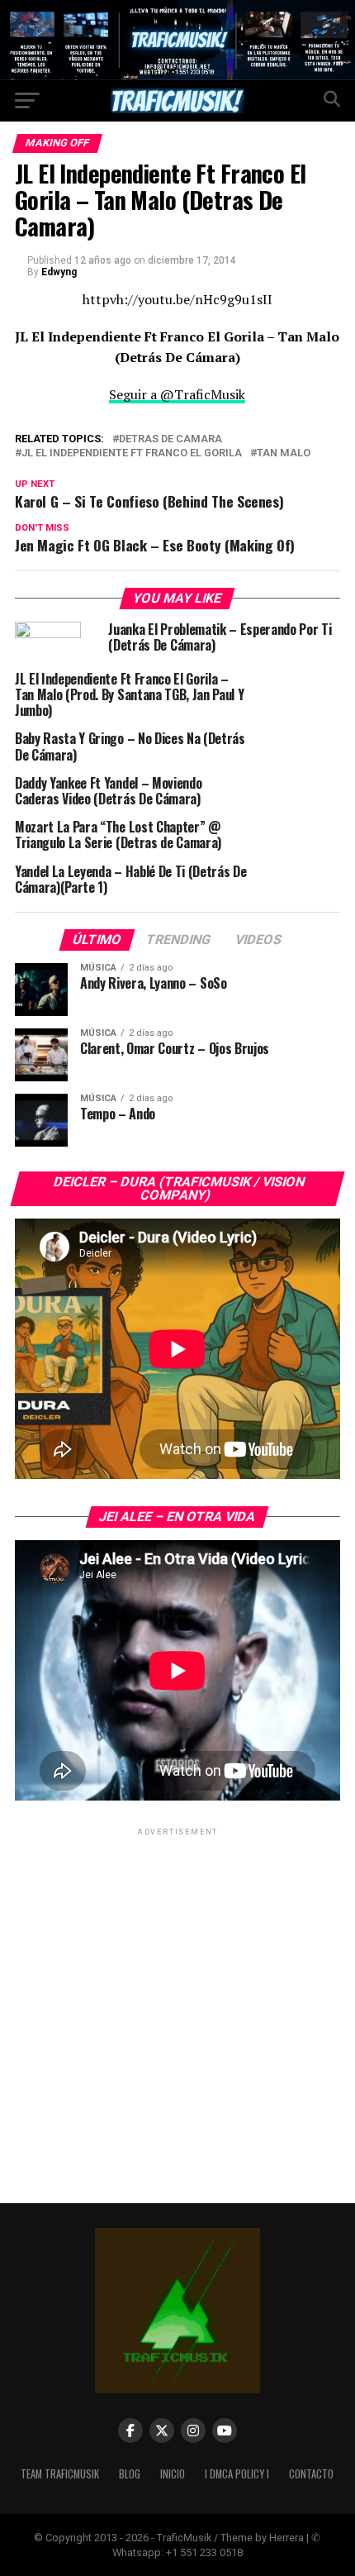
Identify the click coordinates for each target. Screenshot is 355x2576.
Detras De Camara (170, 439)
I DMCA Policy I (237, 2474)
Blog (130, 2474)
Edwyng (59, 272)
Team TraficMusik (60, 2474)
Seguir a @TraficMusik (177, 394)
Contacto (311, 2474)
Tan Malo (284, 453)
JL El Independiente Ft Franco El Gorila (132, 453)
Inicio (173, 2474)
